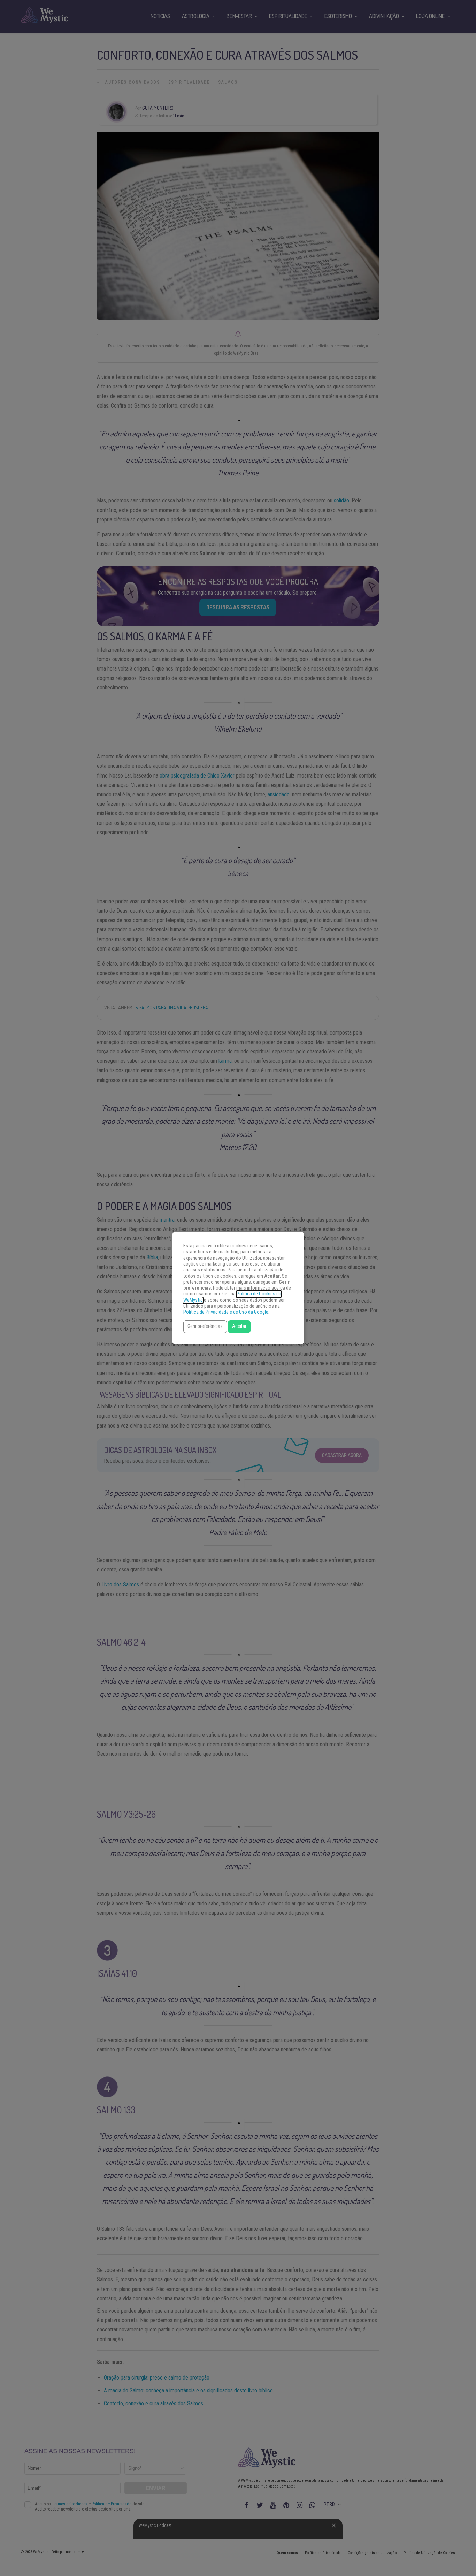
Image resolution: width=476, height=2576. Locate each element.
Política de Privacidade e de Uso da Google (226, 1312)
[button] (205, 1327)
